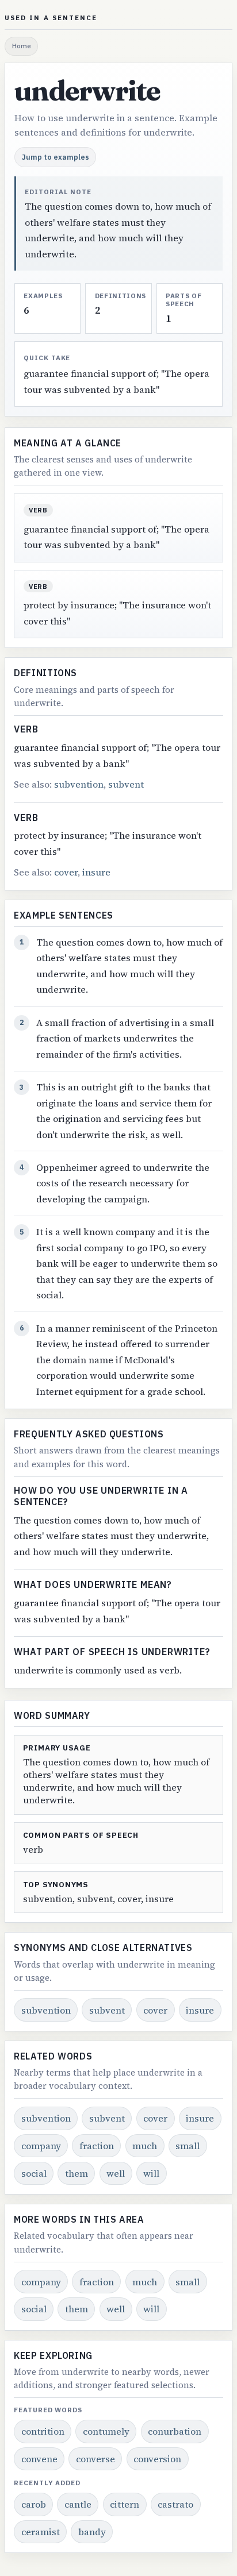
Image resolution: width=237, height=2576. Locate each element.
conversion (157, 2459)
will (151, 2173)
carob (34, 2504)
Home (22, 46)
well (116, 2173)
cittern (125, 2504)
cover (66, 872)
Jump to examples (56, 157)
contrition (43, 2431)
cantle (78, 2504)
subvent (126, 784)
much (145, 2146)
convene (39, 2459)
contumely (106, 2431)
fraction (97, 2146)
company (41, 2146)
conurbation (175, 2431)
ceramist (41, 2532)
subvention (79, 784)
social (34, 2173)
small (188, 2146)
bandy (92, 2532)
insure (96, 872)
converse (95, 2459)
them (77, 2173)
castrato (175, 2504)
